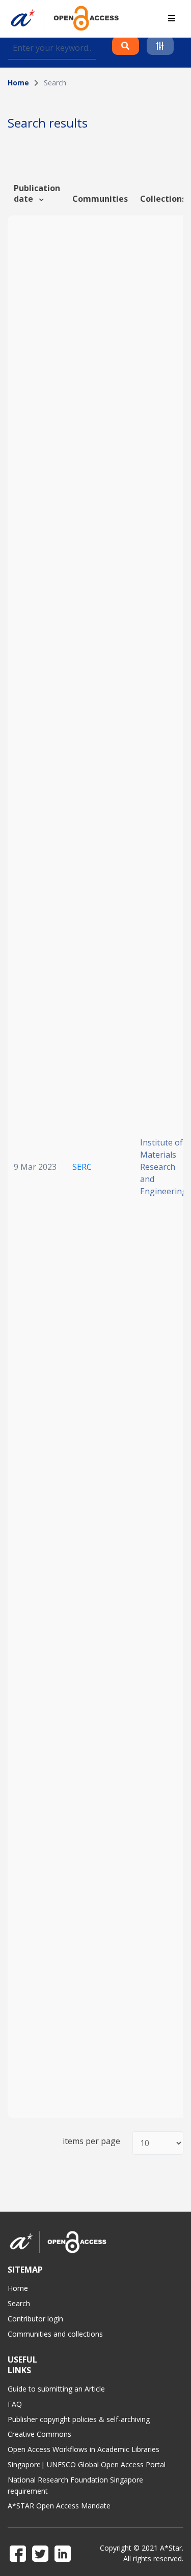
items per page (91, 2141)
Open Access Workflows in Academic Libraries (84, 2449)
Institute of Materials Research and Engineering (163, 1167)
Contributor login (35, 2319)
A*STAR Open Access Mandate (59, 2506)
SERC (82, 1167)
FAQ (15, 2404)
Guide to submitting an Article (56, 2389)
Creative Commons (39, 2434)
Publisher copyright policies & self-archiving (79, 2419)
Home (18, 83)
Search (19, 2303)
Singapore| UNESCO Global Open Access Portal (87, 2464)
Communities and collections (55, 2334)
